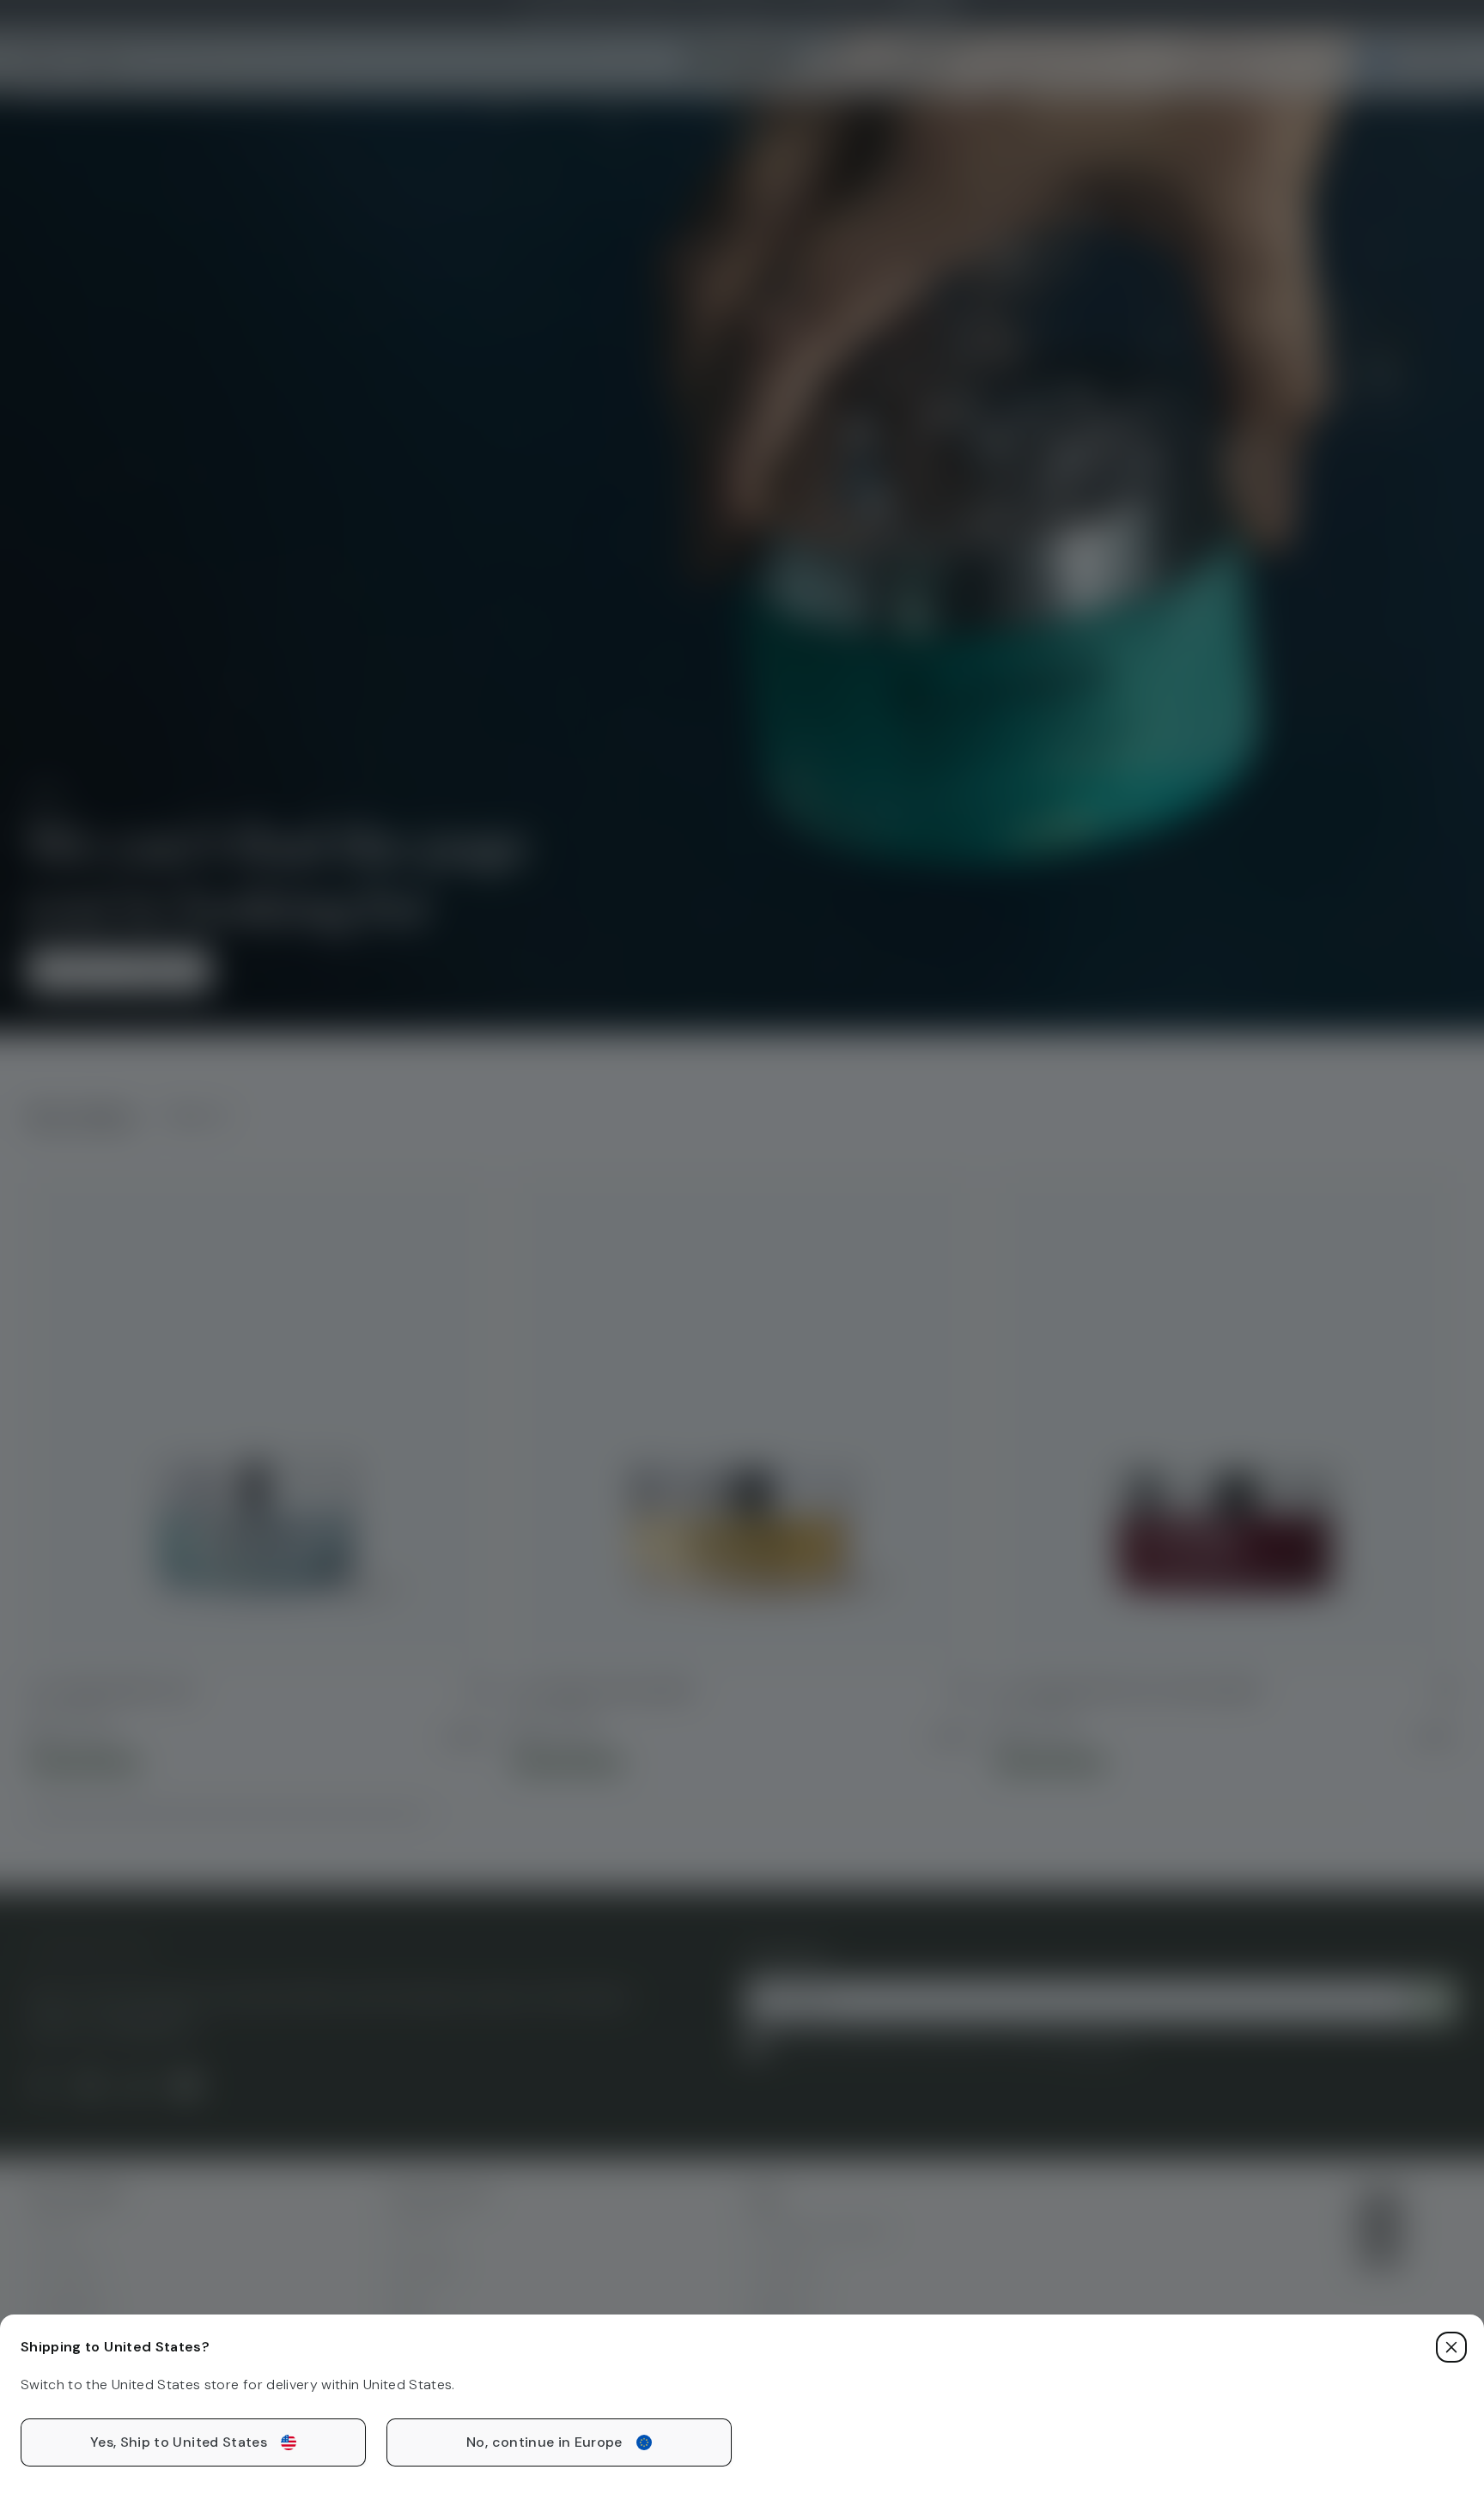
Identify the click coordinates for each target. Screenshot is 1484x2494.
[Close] (1451, 2347)
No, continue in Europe (544, 2442)
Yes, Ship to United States (179, 2442)
